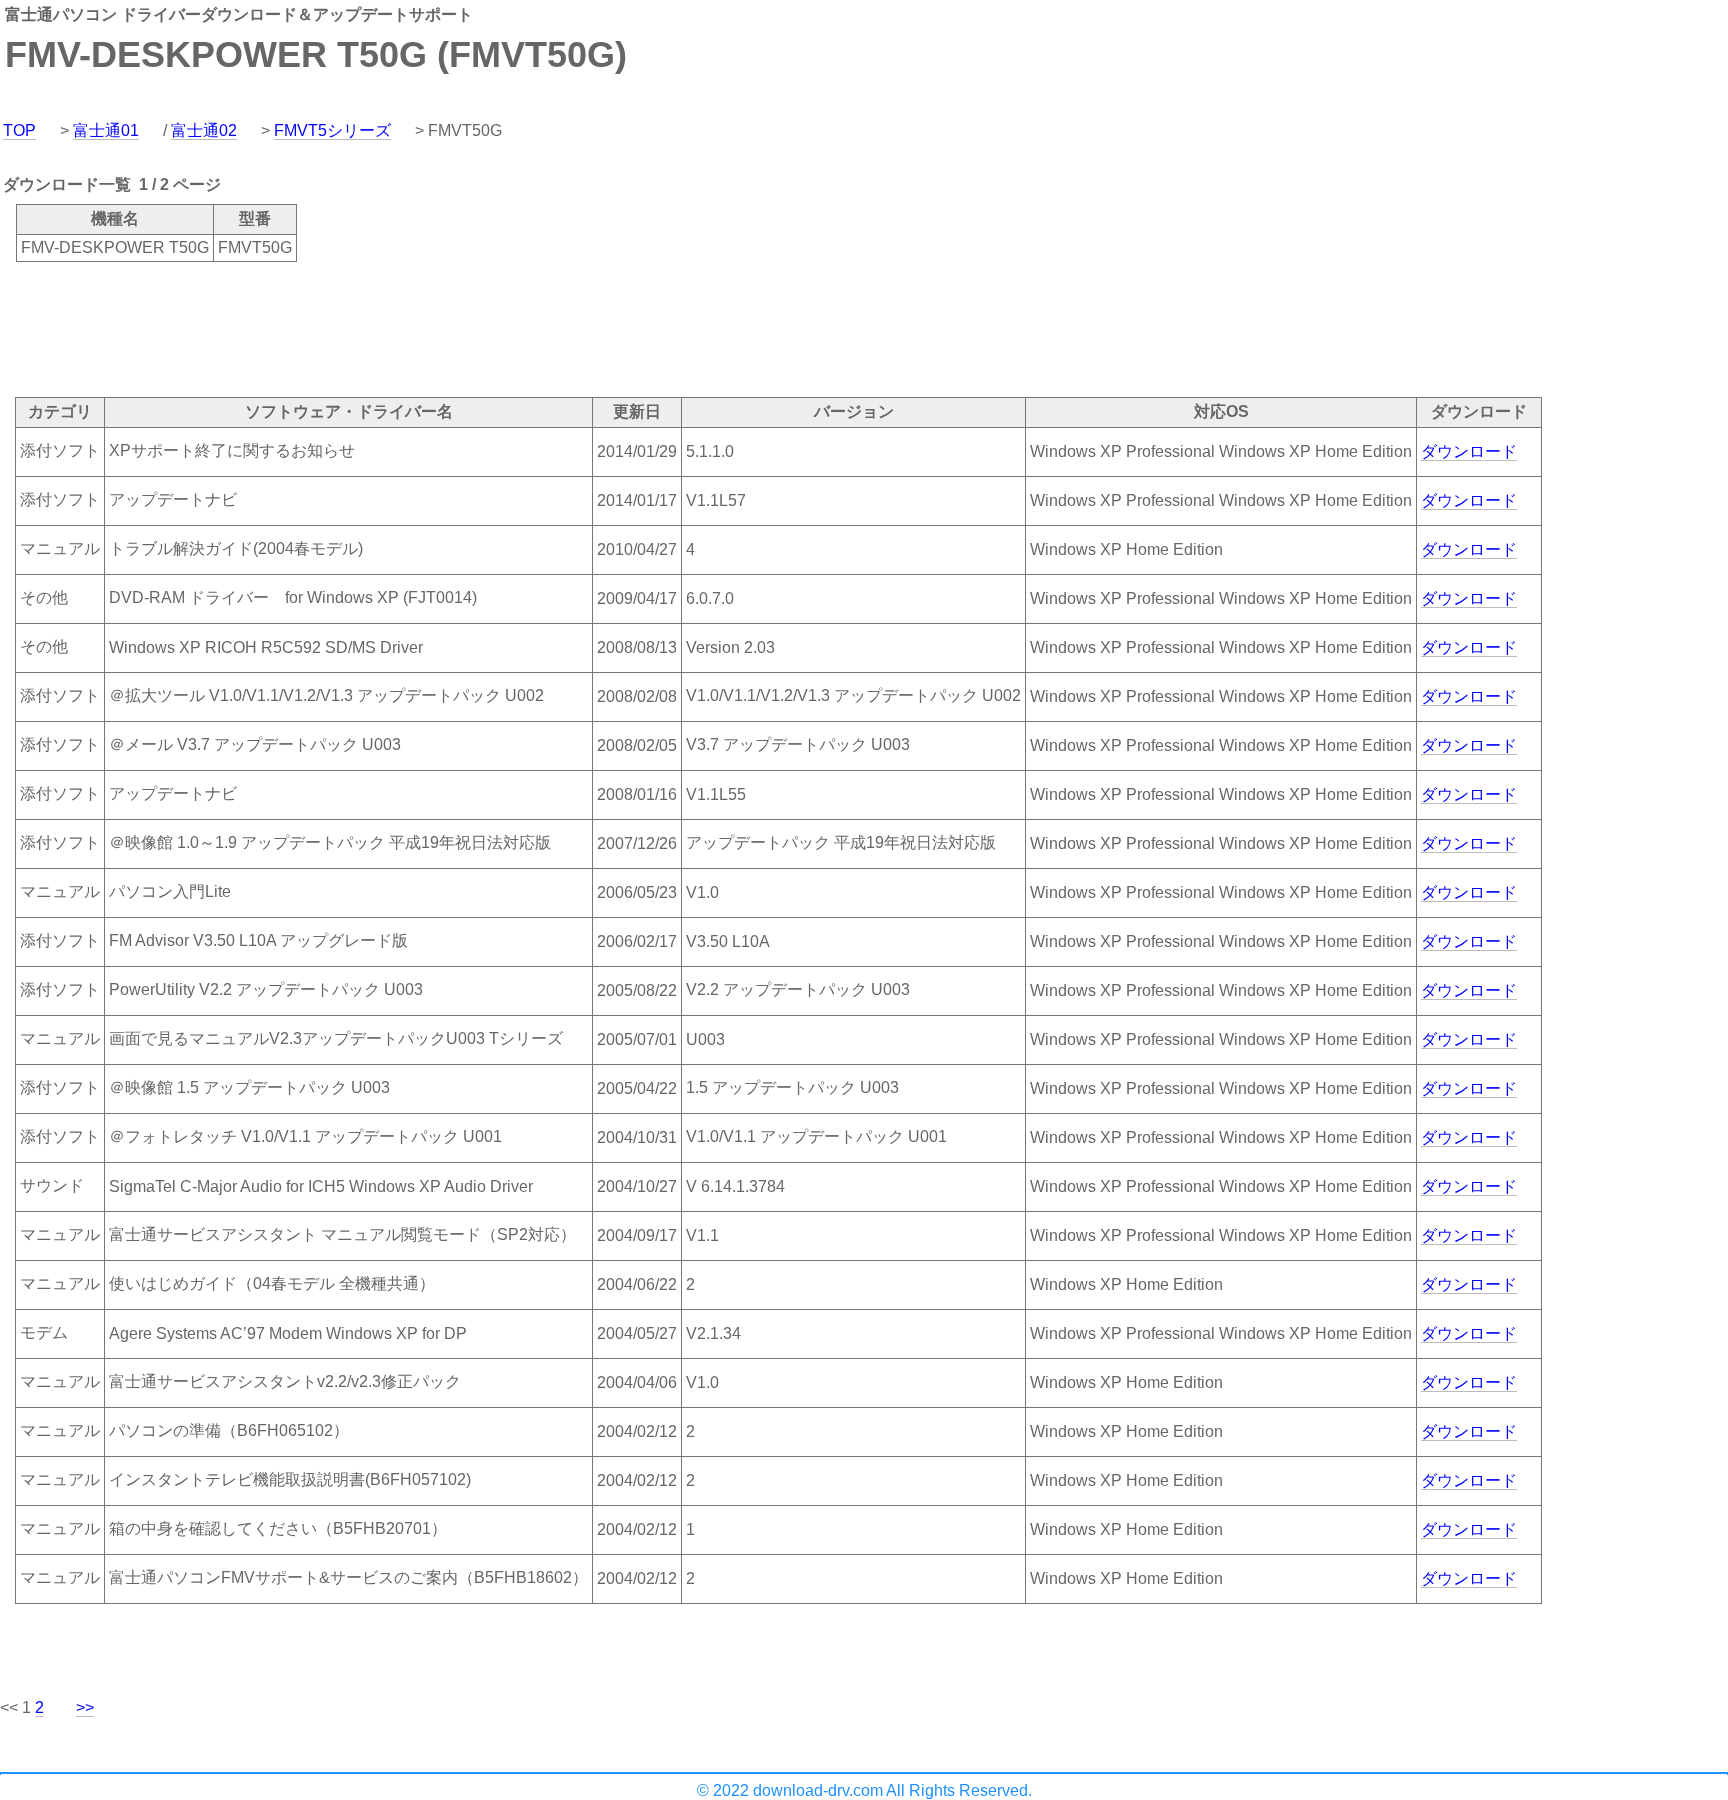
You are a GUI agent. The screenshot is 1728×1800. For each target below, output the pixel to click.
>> (85, 1707)
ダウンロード (1469, 451)
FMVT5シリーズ (332, 130)
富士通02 (204, 130)
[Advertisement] (364, 328)
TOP (19, 130)
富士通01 (106, 130)
